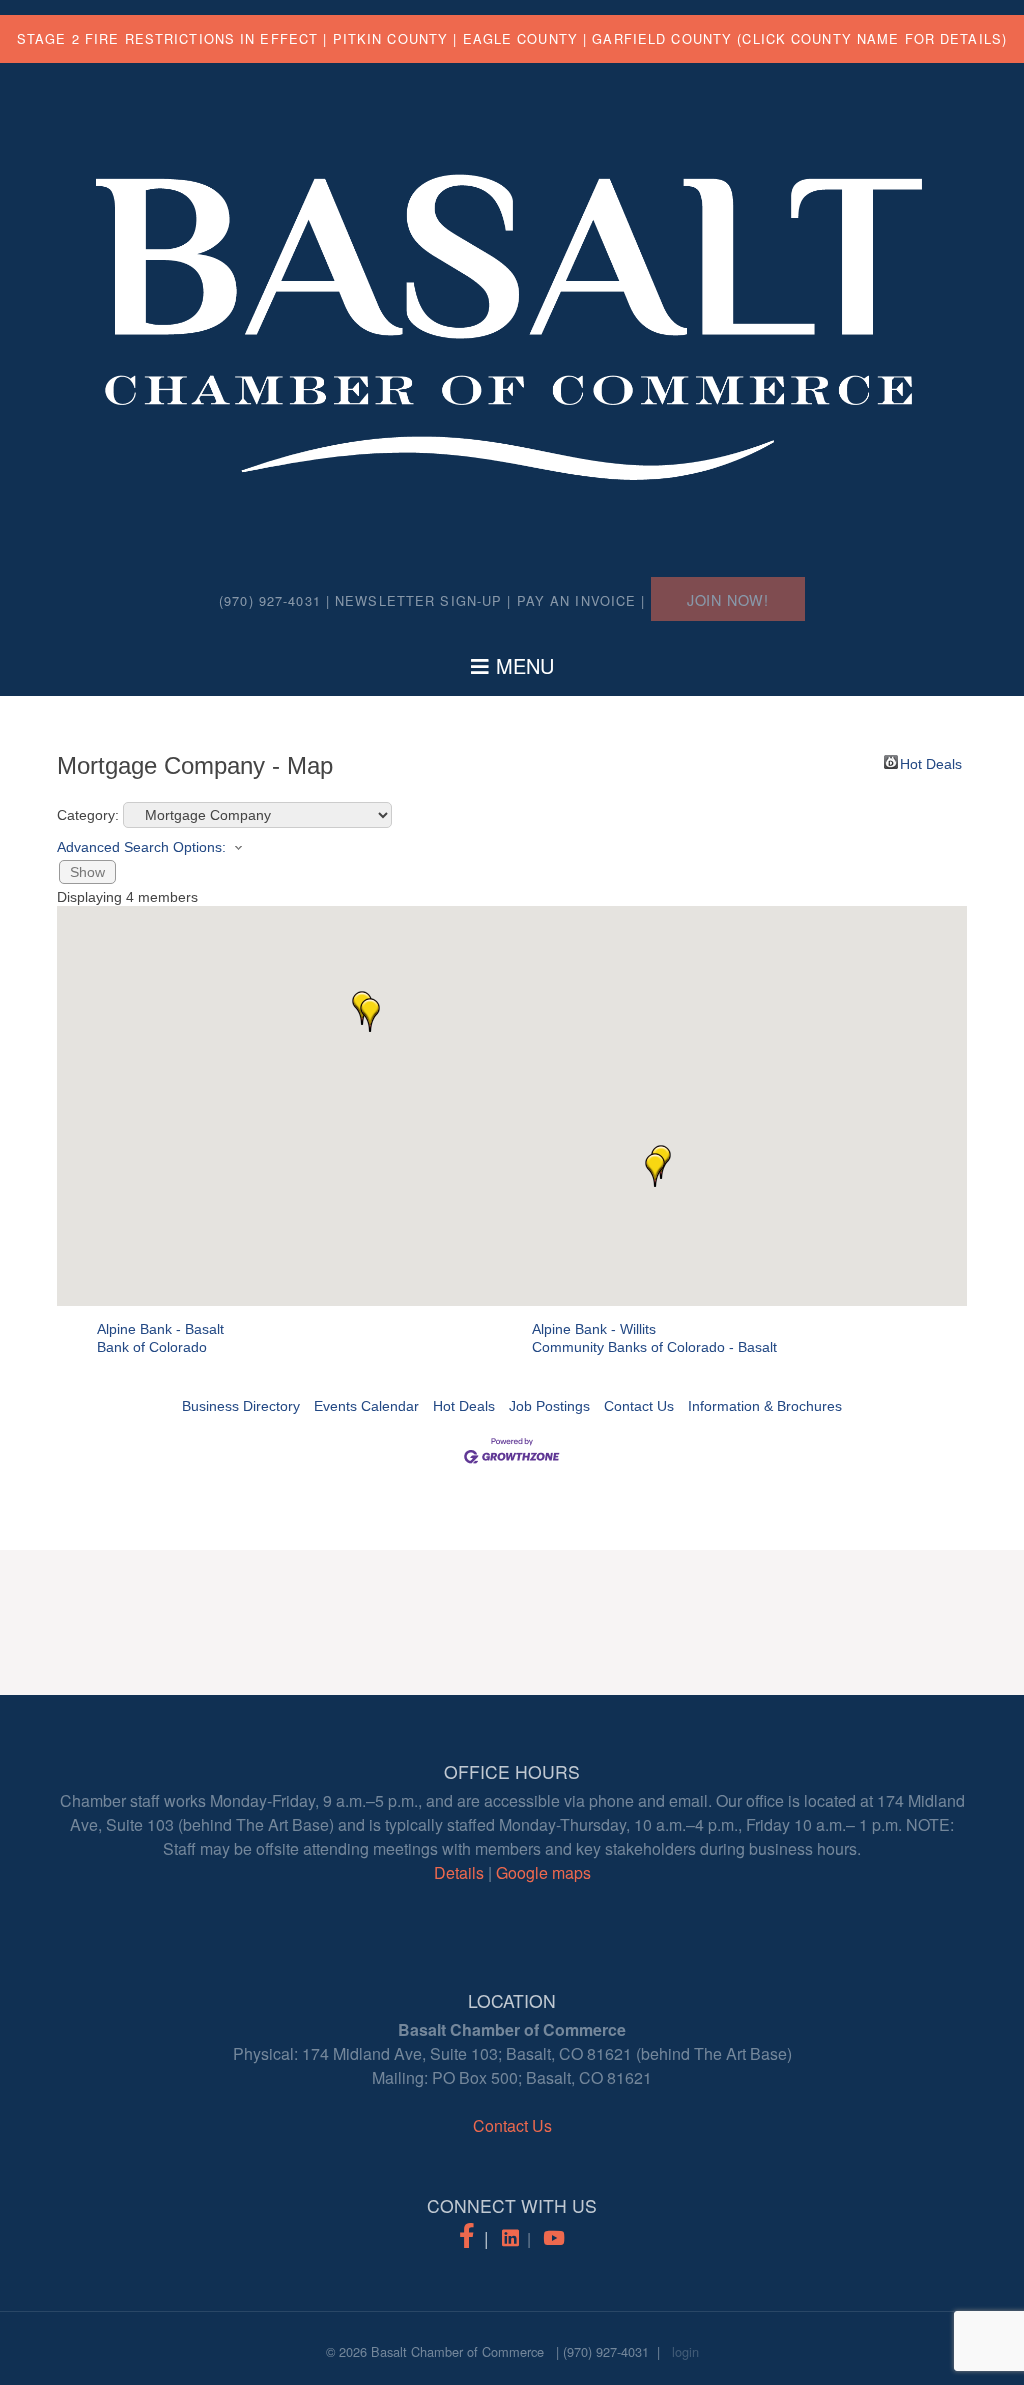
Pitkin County (391, 38)
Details (459, 1872)
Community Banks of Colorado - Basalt (654, 1347)
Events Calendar (366, 1406)
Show (87, 872)
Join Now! (728, 599)
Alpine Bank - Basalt (160, 1329)
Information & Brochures (765, 1406)
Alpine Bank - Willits (594, 1329)
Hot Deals (931, 762)
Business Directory (241, 1406)
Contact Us (639, 1406)
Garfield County (662, 38)
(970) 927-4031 (606, 2351)
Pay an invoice (577, 600)
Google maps (543, 1872)
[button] (370, 1015)
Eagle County (520, 38)
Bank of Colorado (152, 1347)
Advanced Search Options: (141, 847)
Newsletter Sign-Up (418, 600)
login (685, 2351)
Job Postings (549, 1406)
